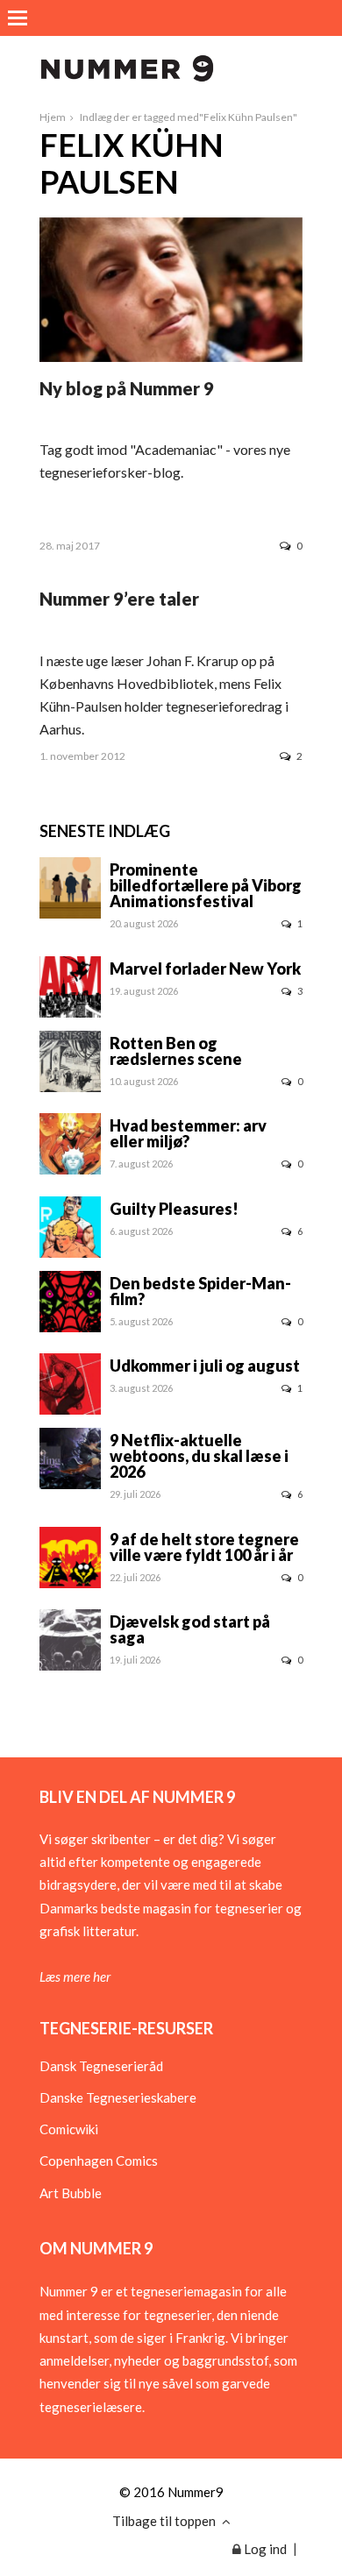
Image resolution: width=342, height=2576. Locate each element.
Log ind (264, 2549)
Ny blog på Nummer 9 (127, 388)
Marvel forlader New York (205, 969)
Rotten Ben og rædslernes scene (176, 1051)
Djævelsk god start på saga (190, 1629)
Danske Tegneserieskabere (118, 2097)
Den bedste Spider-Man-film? (200, 1291)
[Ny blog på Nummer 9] (171, 357)
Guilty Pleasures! (174, 1209)
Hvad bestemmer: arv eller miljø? (188, 1133)
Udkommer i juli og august (205, 1366)
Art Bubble (71, 2193)
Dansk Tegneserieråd (101, 2066)
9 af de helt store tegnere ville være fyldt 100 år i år (204, 1547)
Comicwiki (69, 2129)
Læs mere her (75, 1976)
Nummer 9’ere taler (119, 599)
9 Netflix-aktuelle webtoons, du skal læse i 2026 (199, 1456)
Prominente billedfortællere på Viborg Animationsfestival (206, 885)
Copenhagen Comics (99, 2161)
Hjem (53, 117)
